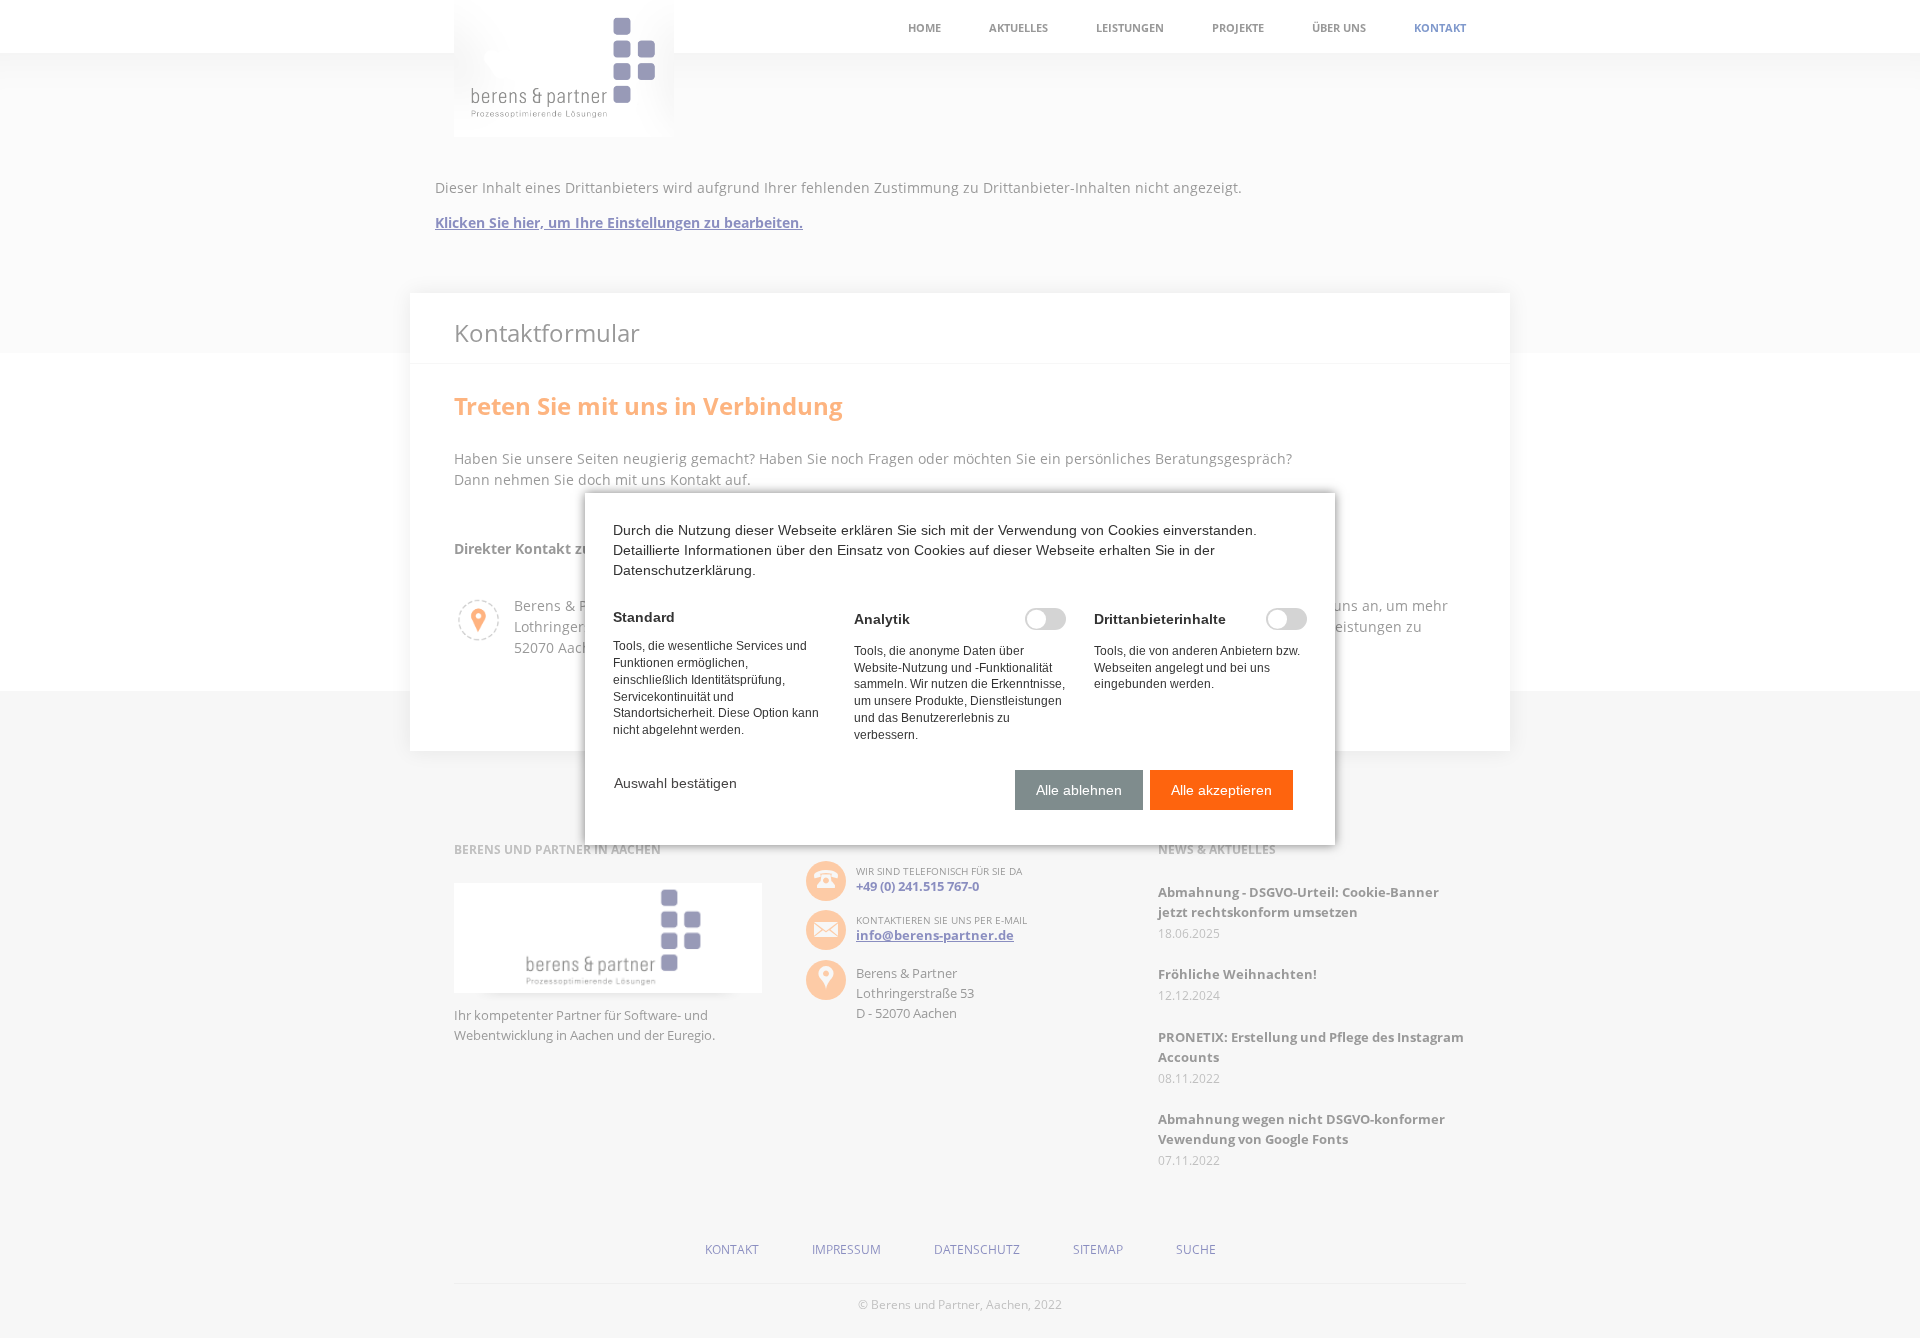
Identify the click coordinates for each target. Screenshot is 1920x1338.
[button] (675, 783)
